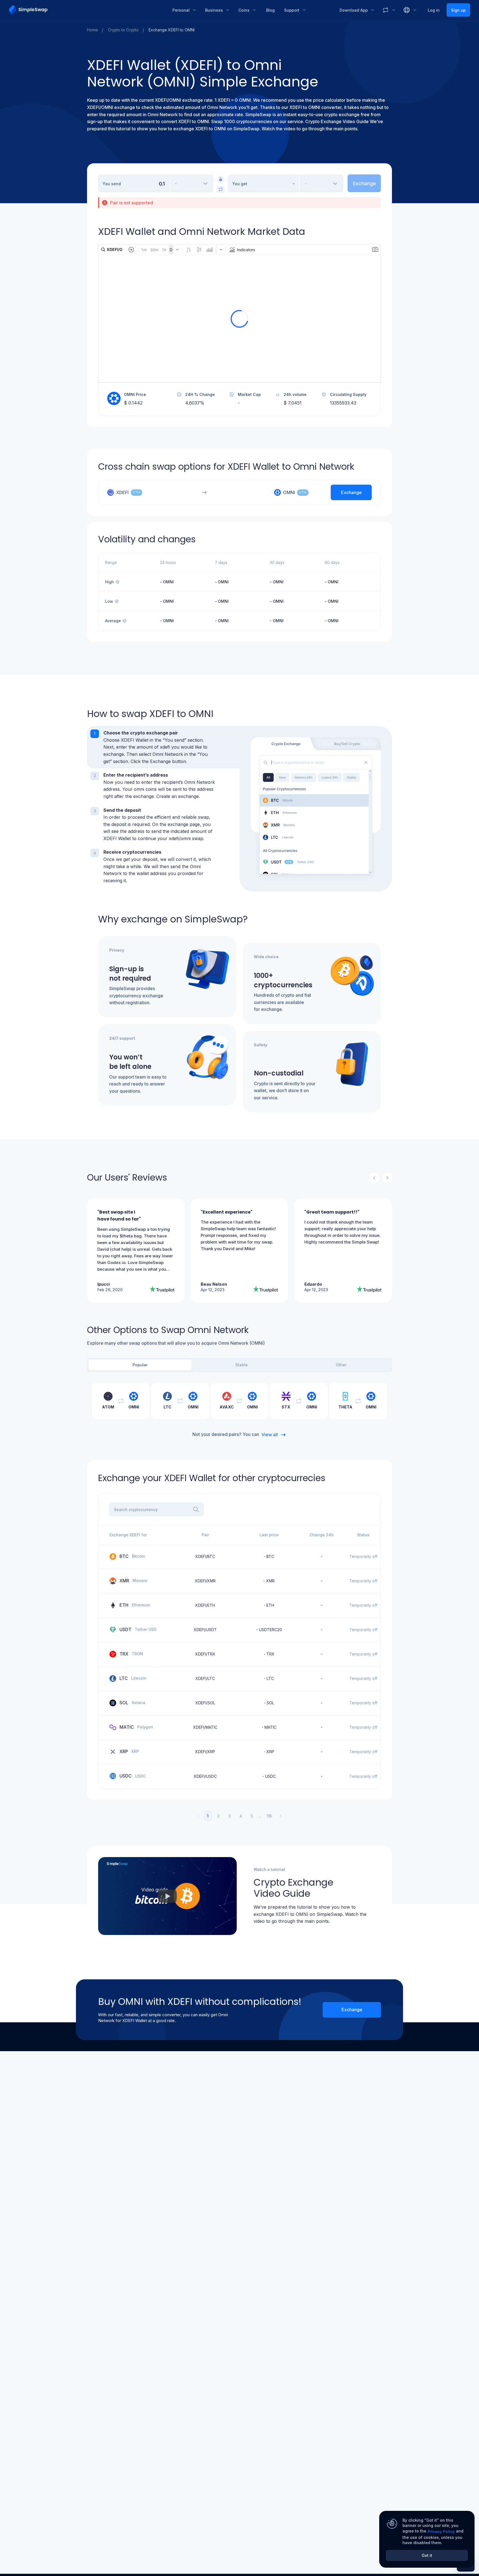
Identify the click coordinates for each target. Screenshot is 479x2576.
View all (270, 1435)
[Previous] (374, 1178)
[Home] (87, 10)
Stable (242, 1365)
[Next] (388, 1178)
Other (341, 1365)
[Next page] (281, 1816)
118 (269, 1816)
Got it (427, 2555)
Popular (140, 1365)
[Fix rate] (221, 179)
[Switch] (221, 189)
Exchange (352, 2010)
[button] (163, 747)
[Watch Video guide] (167, 1896)
